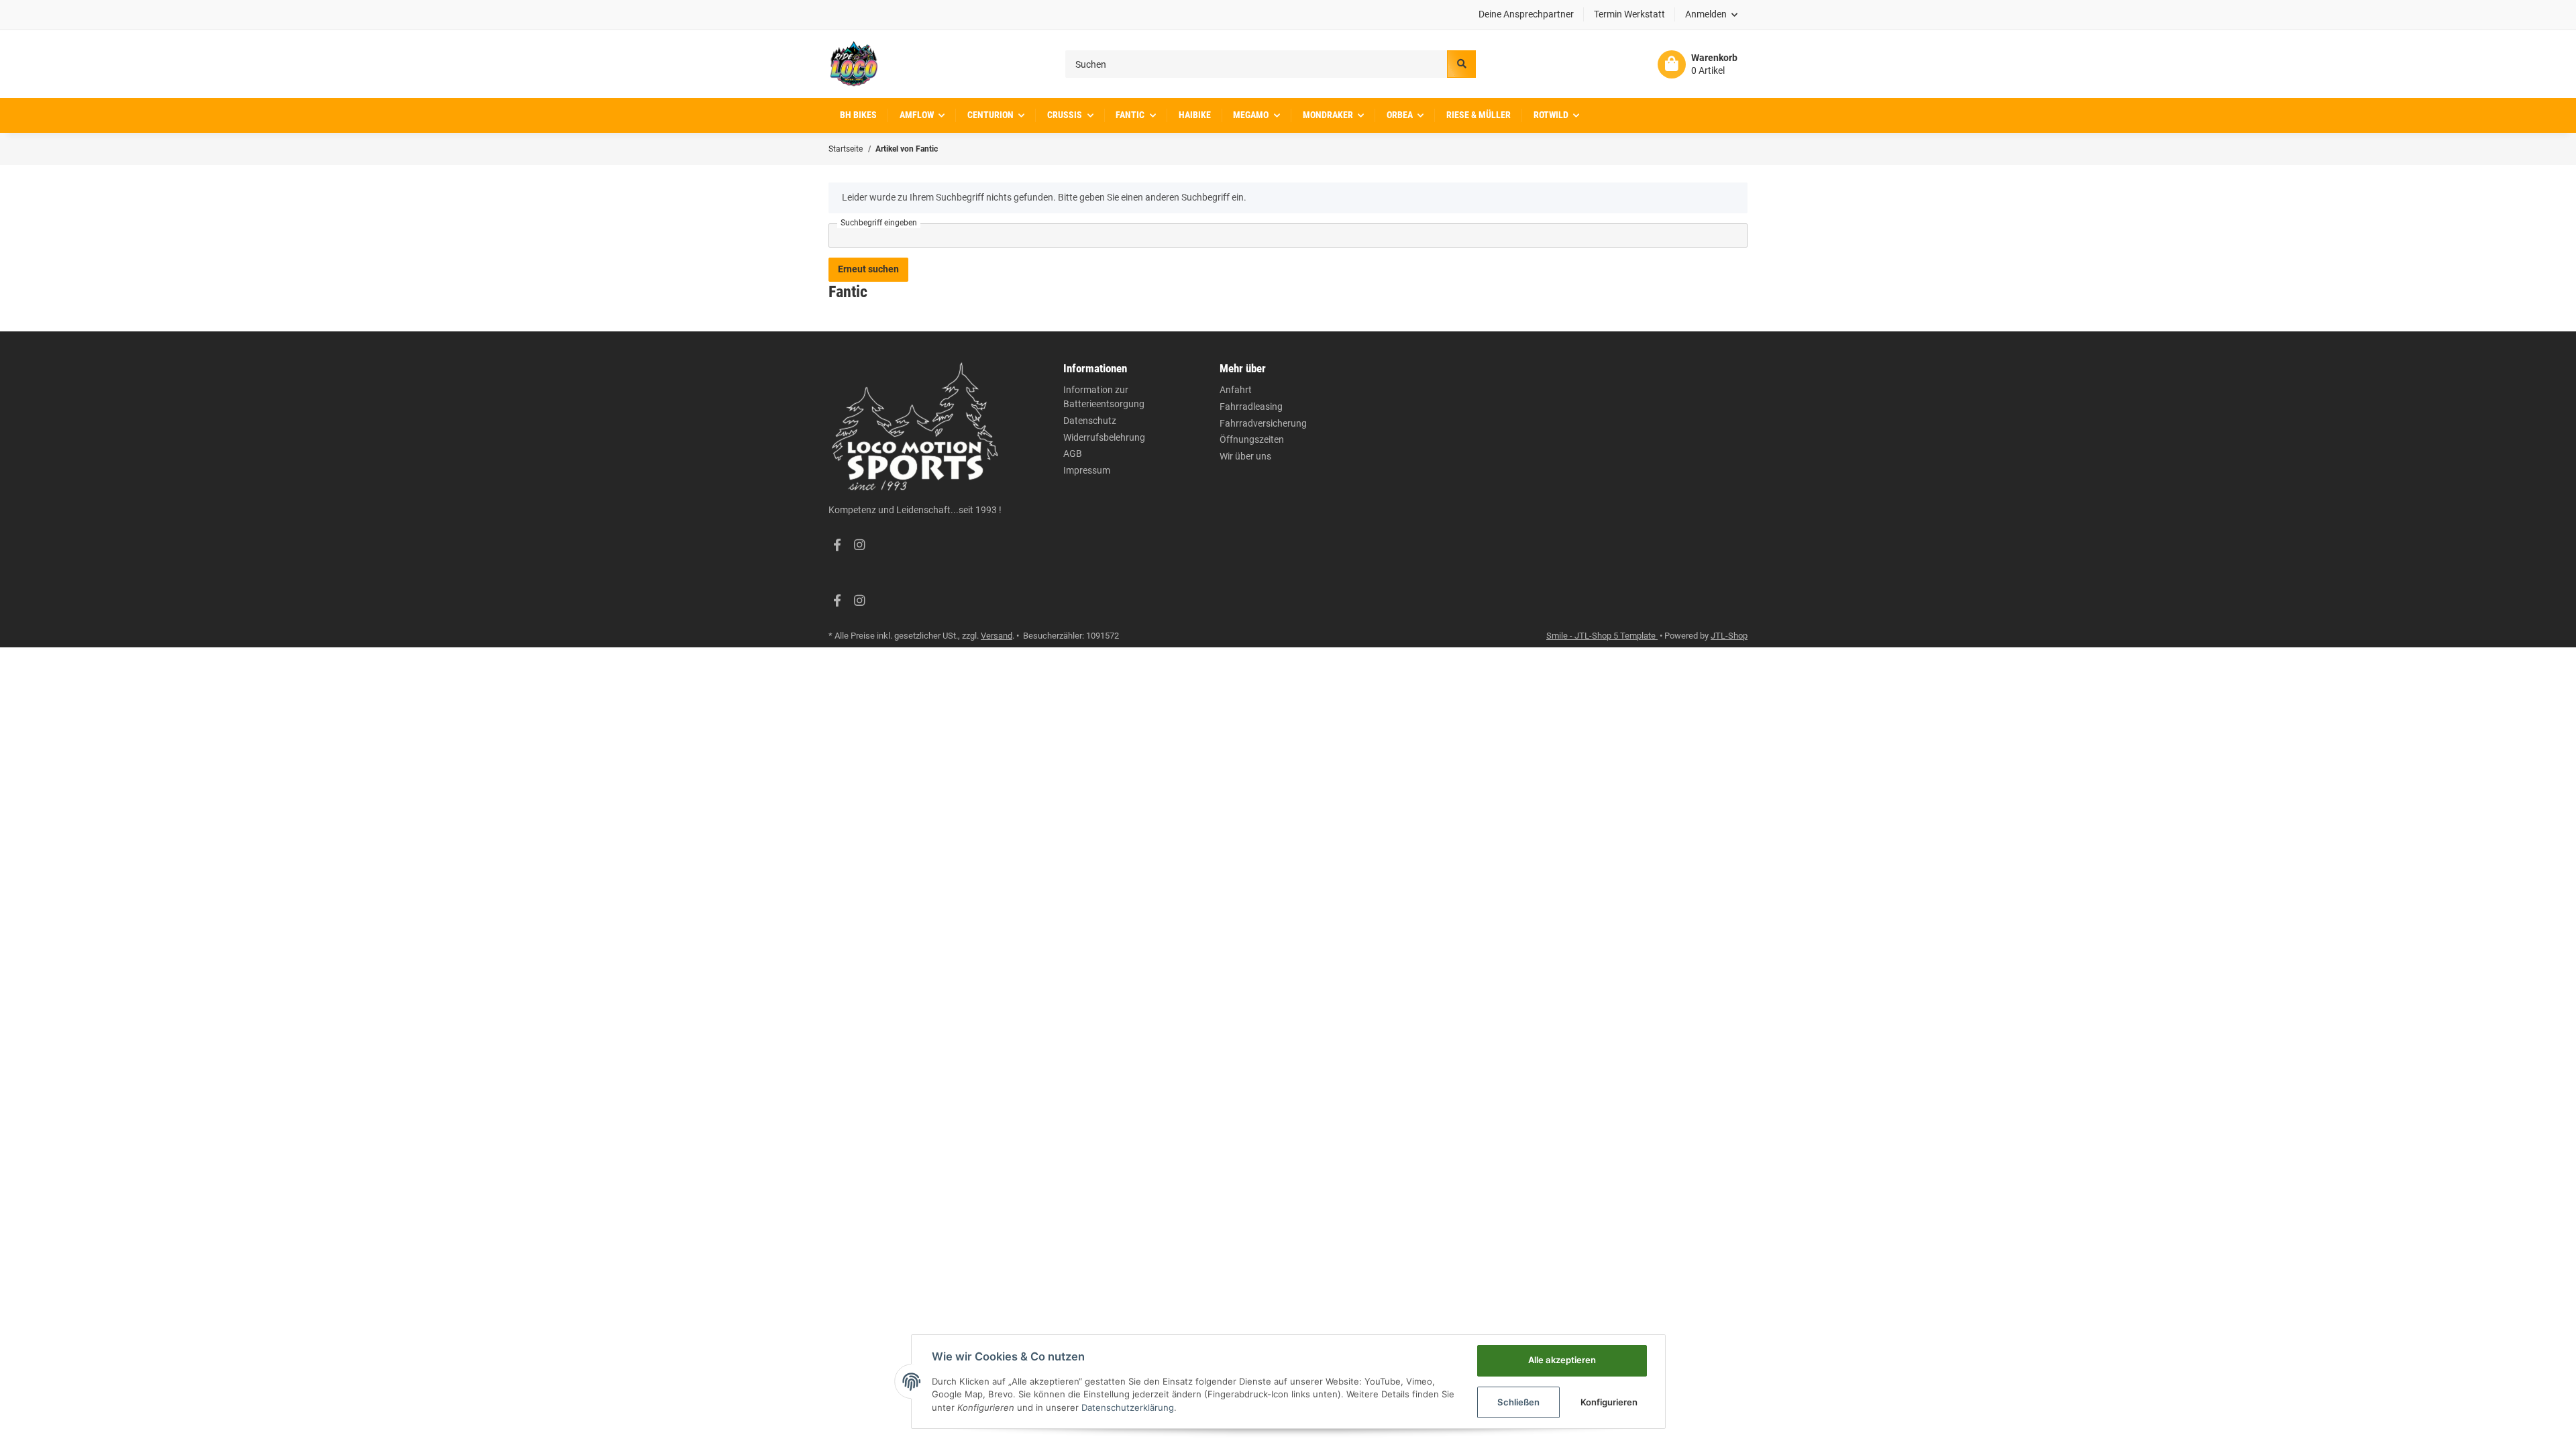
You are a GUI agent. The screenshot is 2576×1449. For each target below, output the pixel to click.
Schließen (1518, 1402)
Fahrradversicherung (1263, 423)
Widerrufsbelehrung (1104, 437)
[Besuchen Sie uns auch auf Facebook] (837, 545)
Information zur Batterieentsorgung (1104, 397)
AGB (1073, 453)
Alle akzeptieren (1562, 1360)
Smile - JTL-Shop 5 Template (1602, 636)
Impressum (1087, 470)
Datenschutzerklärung (1128, 1407)
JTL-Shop (1729, 636)
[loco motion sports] (854, 64)
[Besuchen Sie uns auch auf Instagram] (859, 545)
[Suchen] (1461, 64)
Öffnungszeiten (1252, 439)
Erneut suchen (868, 269)
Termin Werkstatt (1629, 14)
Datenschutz (1090, 421)
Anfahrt (1236, 390)
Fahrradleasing (1251, 407)
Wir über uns (1245, 456)
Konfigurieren (1609, 1402)
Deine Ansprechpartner (1526, 14)
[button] (1712, 15)
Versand (997, 636)
